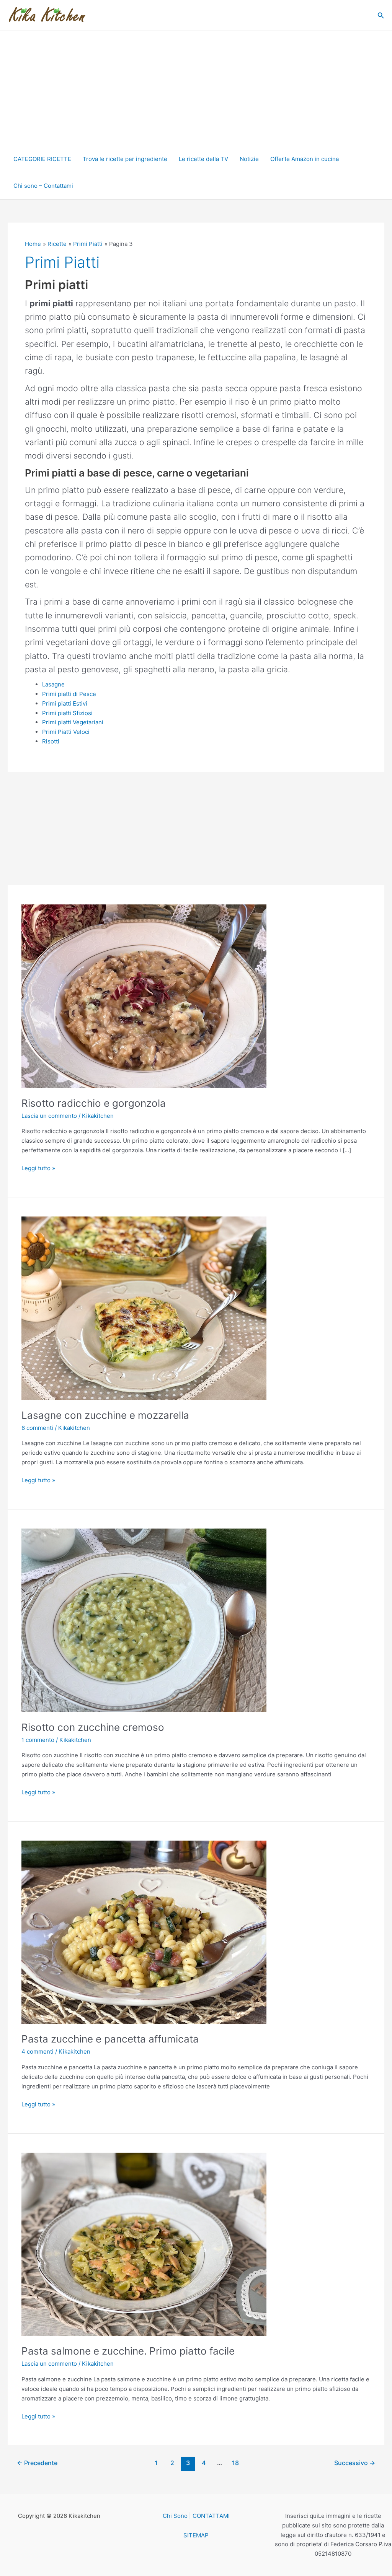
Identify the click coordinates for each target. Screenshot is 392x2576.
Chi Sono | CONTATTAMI (196, 2516)
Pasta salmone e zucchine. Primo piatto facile (128, 2351)
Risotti (51, 741)
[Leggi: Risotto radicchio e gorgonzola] (144, 996)
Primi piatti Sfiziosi (67, 713)
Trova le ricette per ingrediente (125, 159)
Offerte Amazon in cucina (305, 159)
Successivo (355, 2463)
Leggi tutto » (38, 1168)
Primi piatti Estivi (65, 703)
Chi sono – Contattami (43, 186)
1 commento (38, 1740)
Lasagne (53, 684)
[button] (381, 15)
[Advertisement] (196, 88)
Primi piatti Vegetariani (73, 722)
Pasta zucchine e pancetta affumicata (110, 2039)
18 (235, 2463)
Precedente (37, 2463)
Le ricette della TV (203, 159)
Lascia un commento (49, 1116)
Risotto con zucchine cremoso (93, 1727)
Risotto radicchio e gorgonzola (94, 1103)
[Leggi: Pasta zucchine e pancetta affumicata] (144, 1932)
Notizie (249, 159)
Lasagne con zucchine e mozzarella (105, 1415)
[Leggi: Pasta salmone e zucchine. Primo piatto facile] (144, 2244)
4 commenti (38, 2052)
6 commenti (37, 1428)
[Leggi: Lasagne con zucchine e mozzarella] (144, 1308)
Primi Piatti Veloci (66, 732)
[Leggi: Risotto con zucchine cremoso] (144, 1620)
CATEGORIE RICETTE (42, 159)
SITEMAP (196, 2535)
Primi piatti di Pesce (69, 694)
